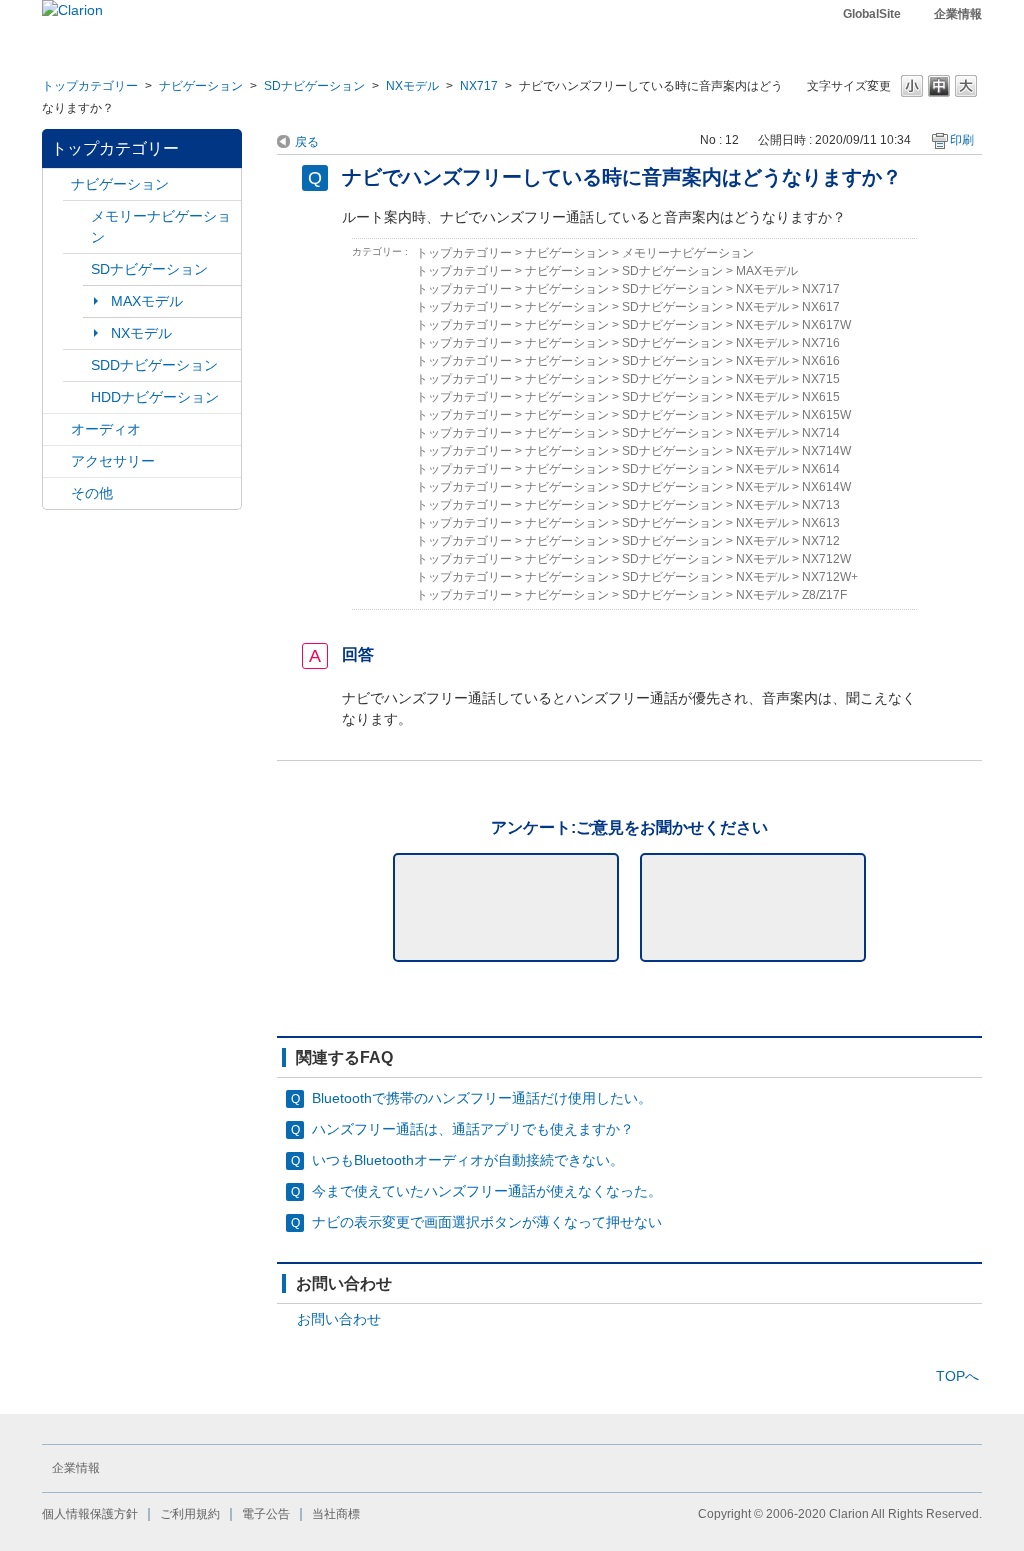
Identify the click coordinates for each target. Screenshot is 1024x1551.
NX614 (821, 469)
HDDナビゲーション (155, 397)
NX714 (821, 433)
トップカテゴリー (90, 86)
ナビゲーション (201, 86)
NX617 (821, 307)
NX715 (821, 379)
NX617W (826, 325)
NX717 (479, 86)
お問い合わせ (339, 1319)
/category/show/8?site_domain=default (77, 397)
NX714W (826, 451)
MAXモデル (147, 301)
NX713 (821, 505)
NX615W (826, 415)
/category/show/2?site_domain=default (57, 184)
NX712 (821, 541)
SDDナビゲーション (154, 365)
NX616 (821, 361)
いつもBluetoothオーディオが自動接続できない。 (468, 1160)
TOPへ (957, 1376)
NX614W (826, 487)
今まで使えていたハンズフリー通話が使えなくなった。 (487, 1191)
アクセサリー (113, 461)
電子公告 (266, 1514)
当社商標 (336, 1514)
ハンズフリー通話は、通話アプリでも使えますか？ (473, 1129)
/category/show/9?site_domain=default (77, 365)
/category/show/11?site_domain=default (57, 493)
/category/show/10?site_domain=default (57, 461)
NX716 (821, 343)
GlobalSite (872, 14)
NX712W (826, 559)
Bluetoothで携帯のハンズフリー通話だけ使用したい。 (482, 1098)
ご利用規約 (190, 1514)
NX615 (821, 397)
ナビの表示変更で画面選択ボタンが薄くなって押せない (487, 1222)
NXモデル (412, 86)
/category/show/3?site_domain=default (77, 269)
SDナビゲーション (314, 86)
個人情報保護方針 (90, 1514)
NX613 (821, 523)
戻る (307, 142)
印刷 (962, 140)
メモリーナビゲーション (161, 226)
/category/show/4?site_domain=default (57, 429)
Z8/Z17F (824, 595)
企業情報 (958, 14)
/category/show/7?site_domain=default (77, 216)
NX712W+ (830, 577)
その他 (92, 493)
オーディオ (106, 429)
